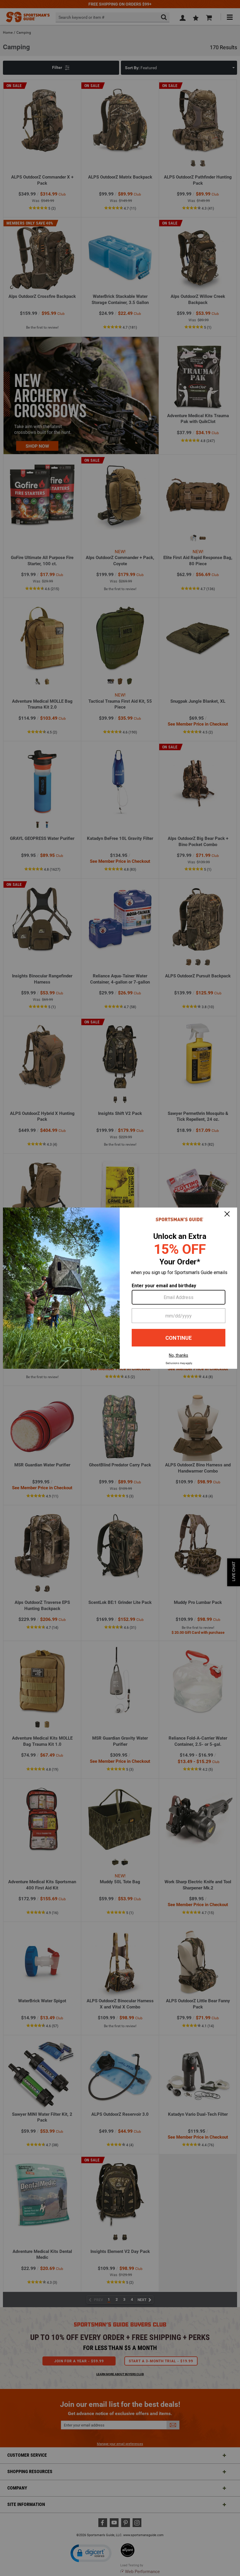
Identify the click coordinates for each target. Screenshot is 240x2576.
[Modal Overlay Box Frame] (120, 1288)
